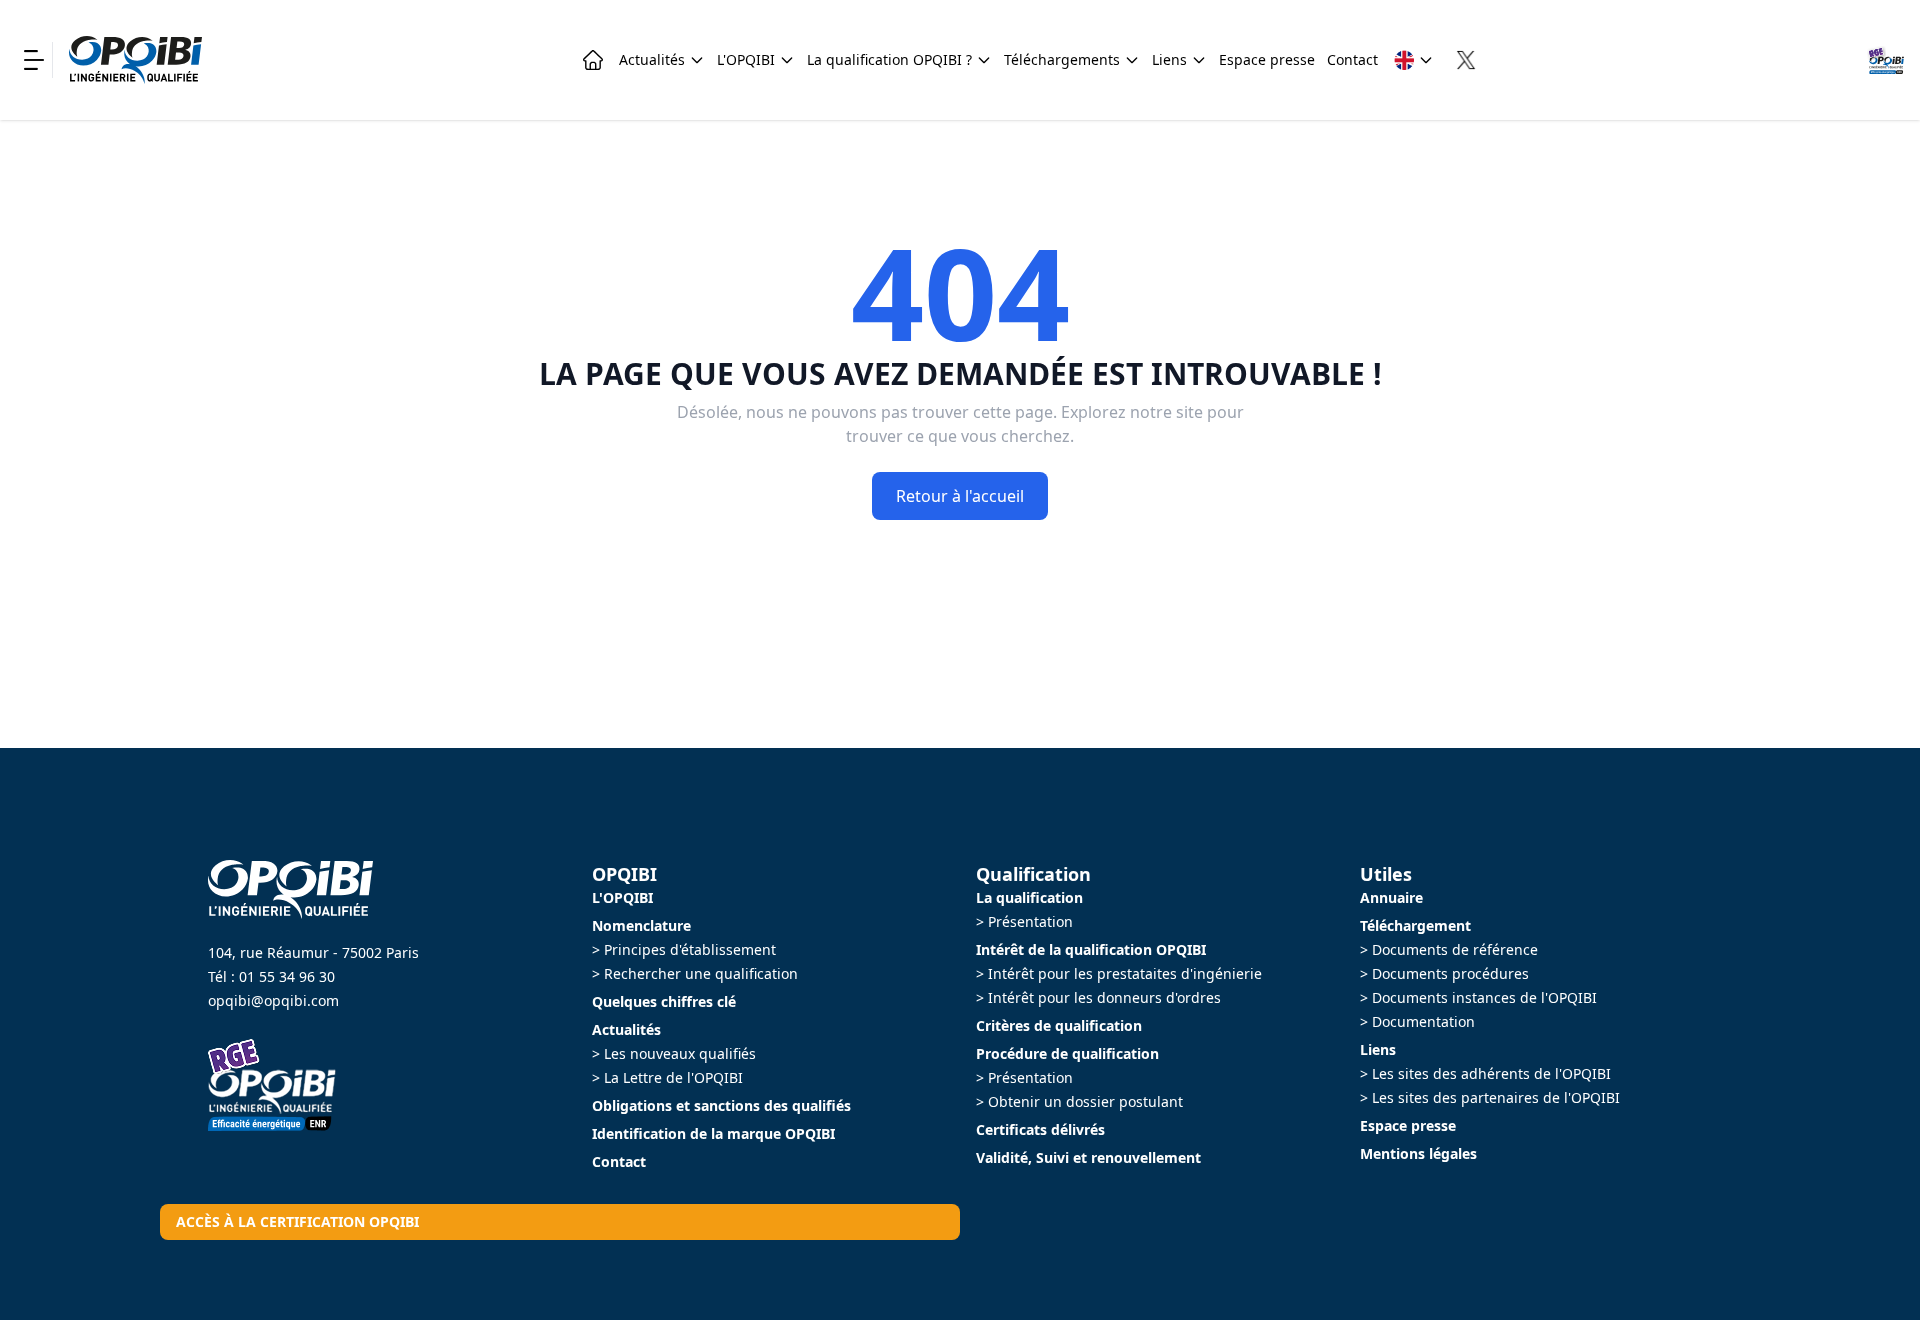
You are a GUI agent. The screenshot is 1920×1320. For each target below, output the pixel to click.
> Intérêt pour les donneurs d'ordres (1098, 997)
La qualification (1029, 897)
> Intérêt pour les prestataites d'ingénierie (1119, 973)
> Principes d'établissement (684, 949)
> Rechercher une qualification (695, 973)
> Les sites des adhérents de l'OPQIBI (1485, 1073)
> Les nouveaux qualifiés (674, 1053)
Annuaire (1391, 897)
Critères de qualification (1059, 1025)
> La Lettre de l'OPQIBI (667, 1077)
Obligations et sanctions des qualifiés (721, 1105)
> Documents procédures (1444, 973)
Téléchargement (1415, 925)
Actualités (652, 59)
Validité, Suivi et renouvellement (1088, 1157)
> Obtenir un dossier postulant (1079, 1101)
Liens (1169, 59)
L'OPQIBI (746, 59)
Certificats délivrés (1040, 1129)
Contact (1352, 59)
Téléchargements (1062, 59)
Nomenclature (641, 925)
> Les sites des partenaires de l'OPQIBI (1490, 1097)
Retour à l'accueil (960, 496)
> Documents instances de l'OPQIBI (1478, 997)
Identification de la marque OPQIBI (713, 1133)
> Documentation (1417, 1021)
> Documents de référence (1449, 949)
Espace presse (1267, 59)
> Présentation (1024, 921)
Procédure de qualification (1067, 1053)
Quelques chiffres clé (664, 1001)
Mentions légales (1418, 1153)
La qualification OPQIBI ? (889, 59)
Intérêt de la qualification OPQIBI (1091, 949)
